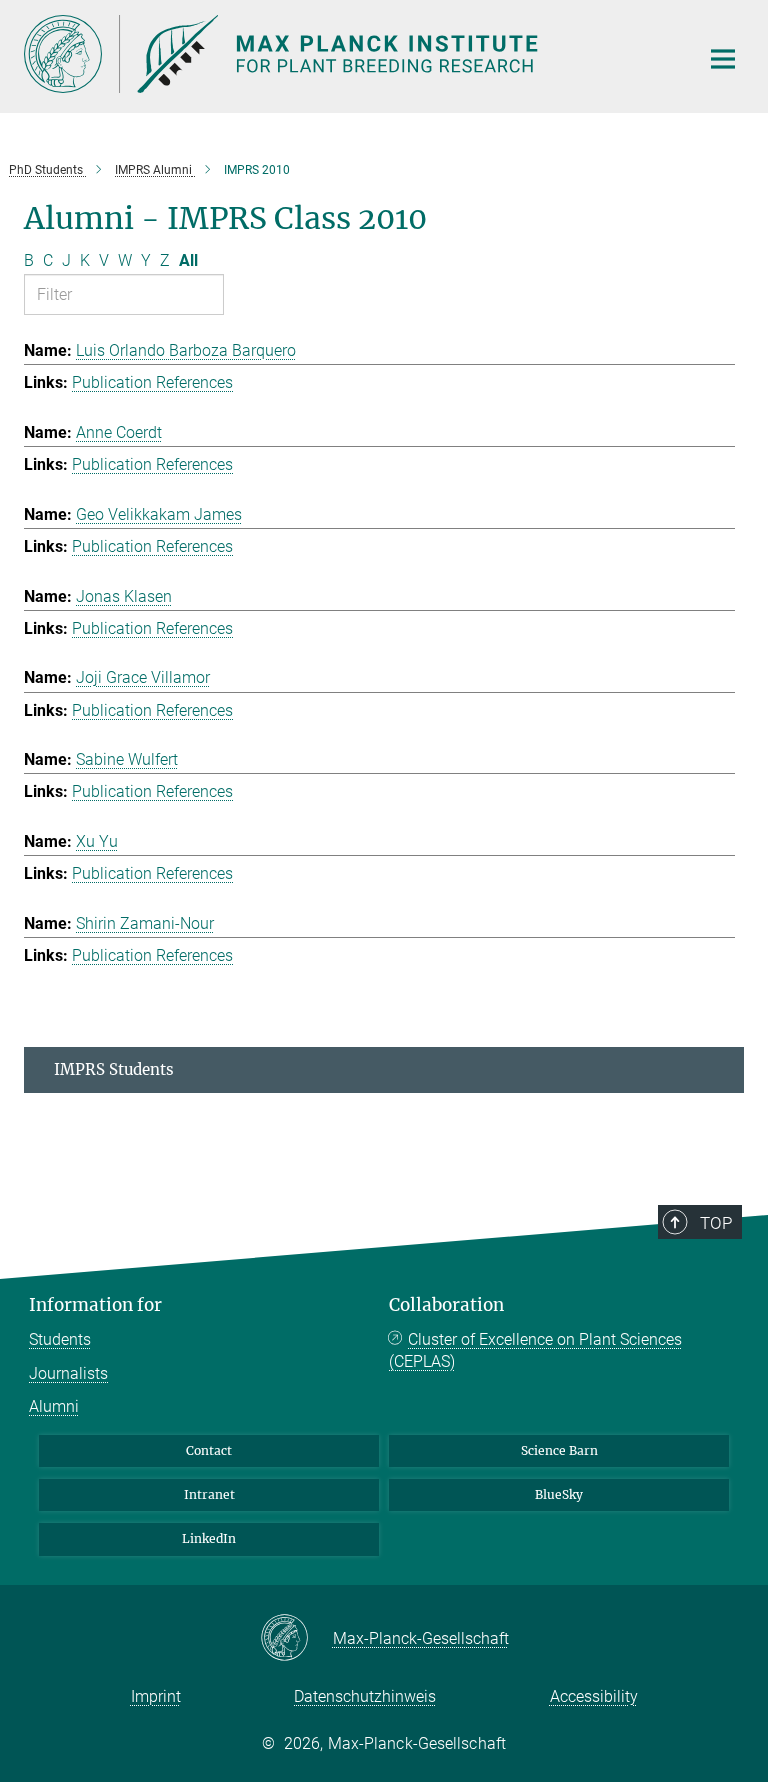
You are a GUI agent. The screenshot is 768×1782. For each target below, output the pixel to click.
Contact (209, 1450)
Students (60, 1339)
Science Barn (559, 1450)
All (188, 260)
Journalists (68, 1373)
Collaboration (446, 1305)
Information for (95, 1305)
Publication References (152, 382)
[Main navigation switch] (723, 59)
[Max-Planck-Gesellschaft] (296, 1639)
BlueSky (559, 1494)
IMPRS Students (114, 1069)
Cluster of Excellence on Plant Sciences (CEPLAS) (535, 1350)
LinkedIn (209, 1538)
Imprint (156, 1696)
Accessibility (594, 1696)
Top (716, 1223)
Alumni (54, 1406)
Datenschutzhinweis (365, 1696)
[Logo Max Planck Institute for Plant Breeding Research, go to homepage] (349, 54)
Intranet (209, 1494)
